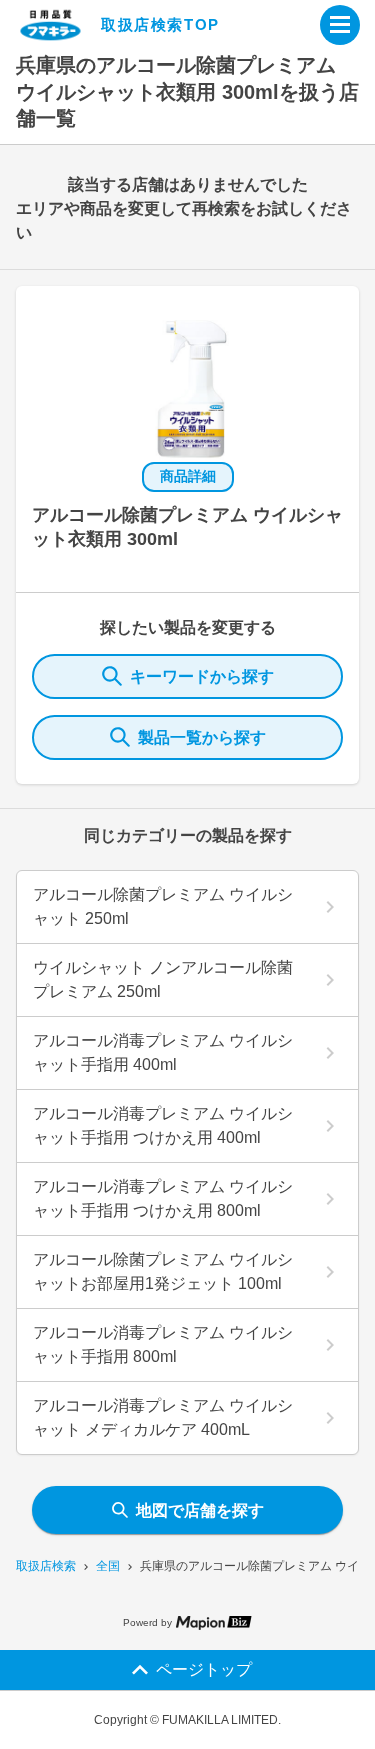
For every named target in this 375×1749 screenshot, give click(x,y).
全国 (108, 1566)
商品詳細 (188, 476)
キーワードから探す (202, 676)
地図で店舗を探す (200, 1510)
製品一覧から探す (202, 737)
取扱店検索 (46, 1566)
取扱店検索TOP (160, 24)
